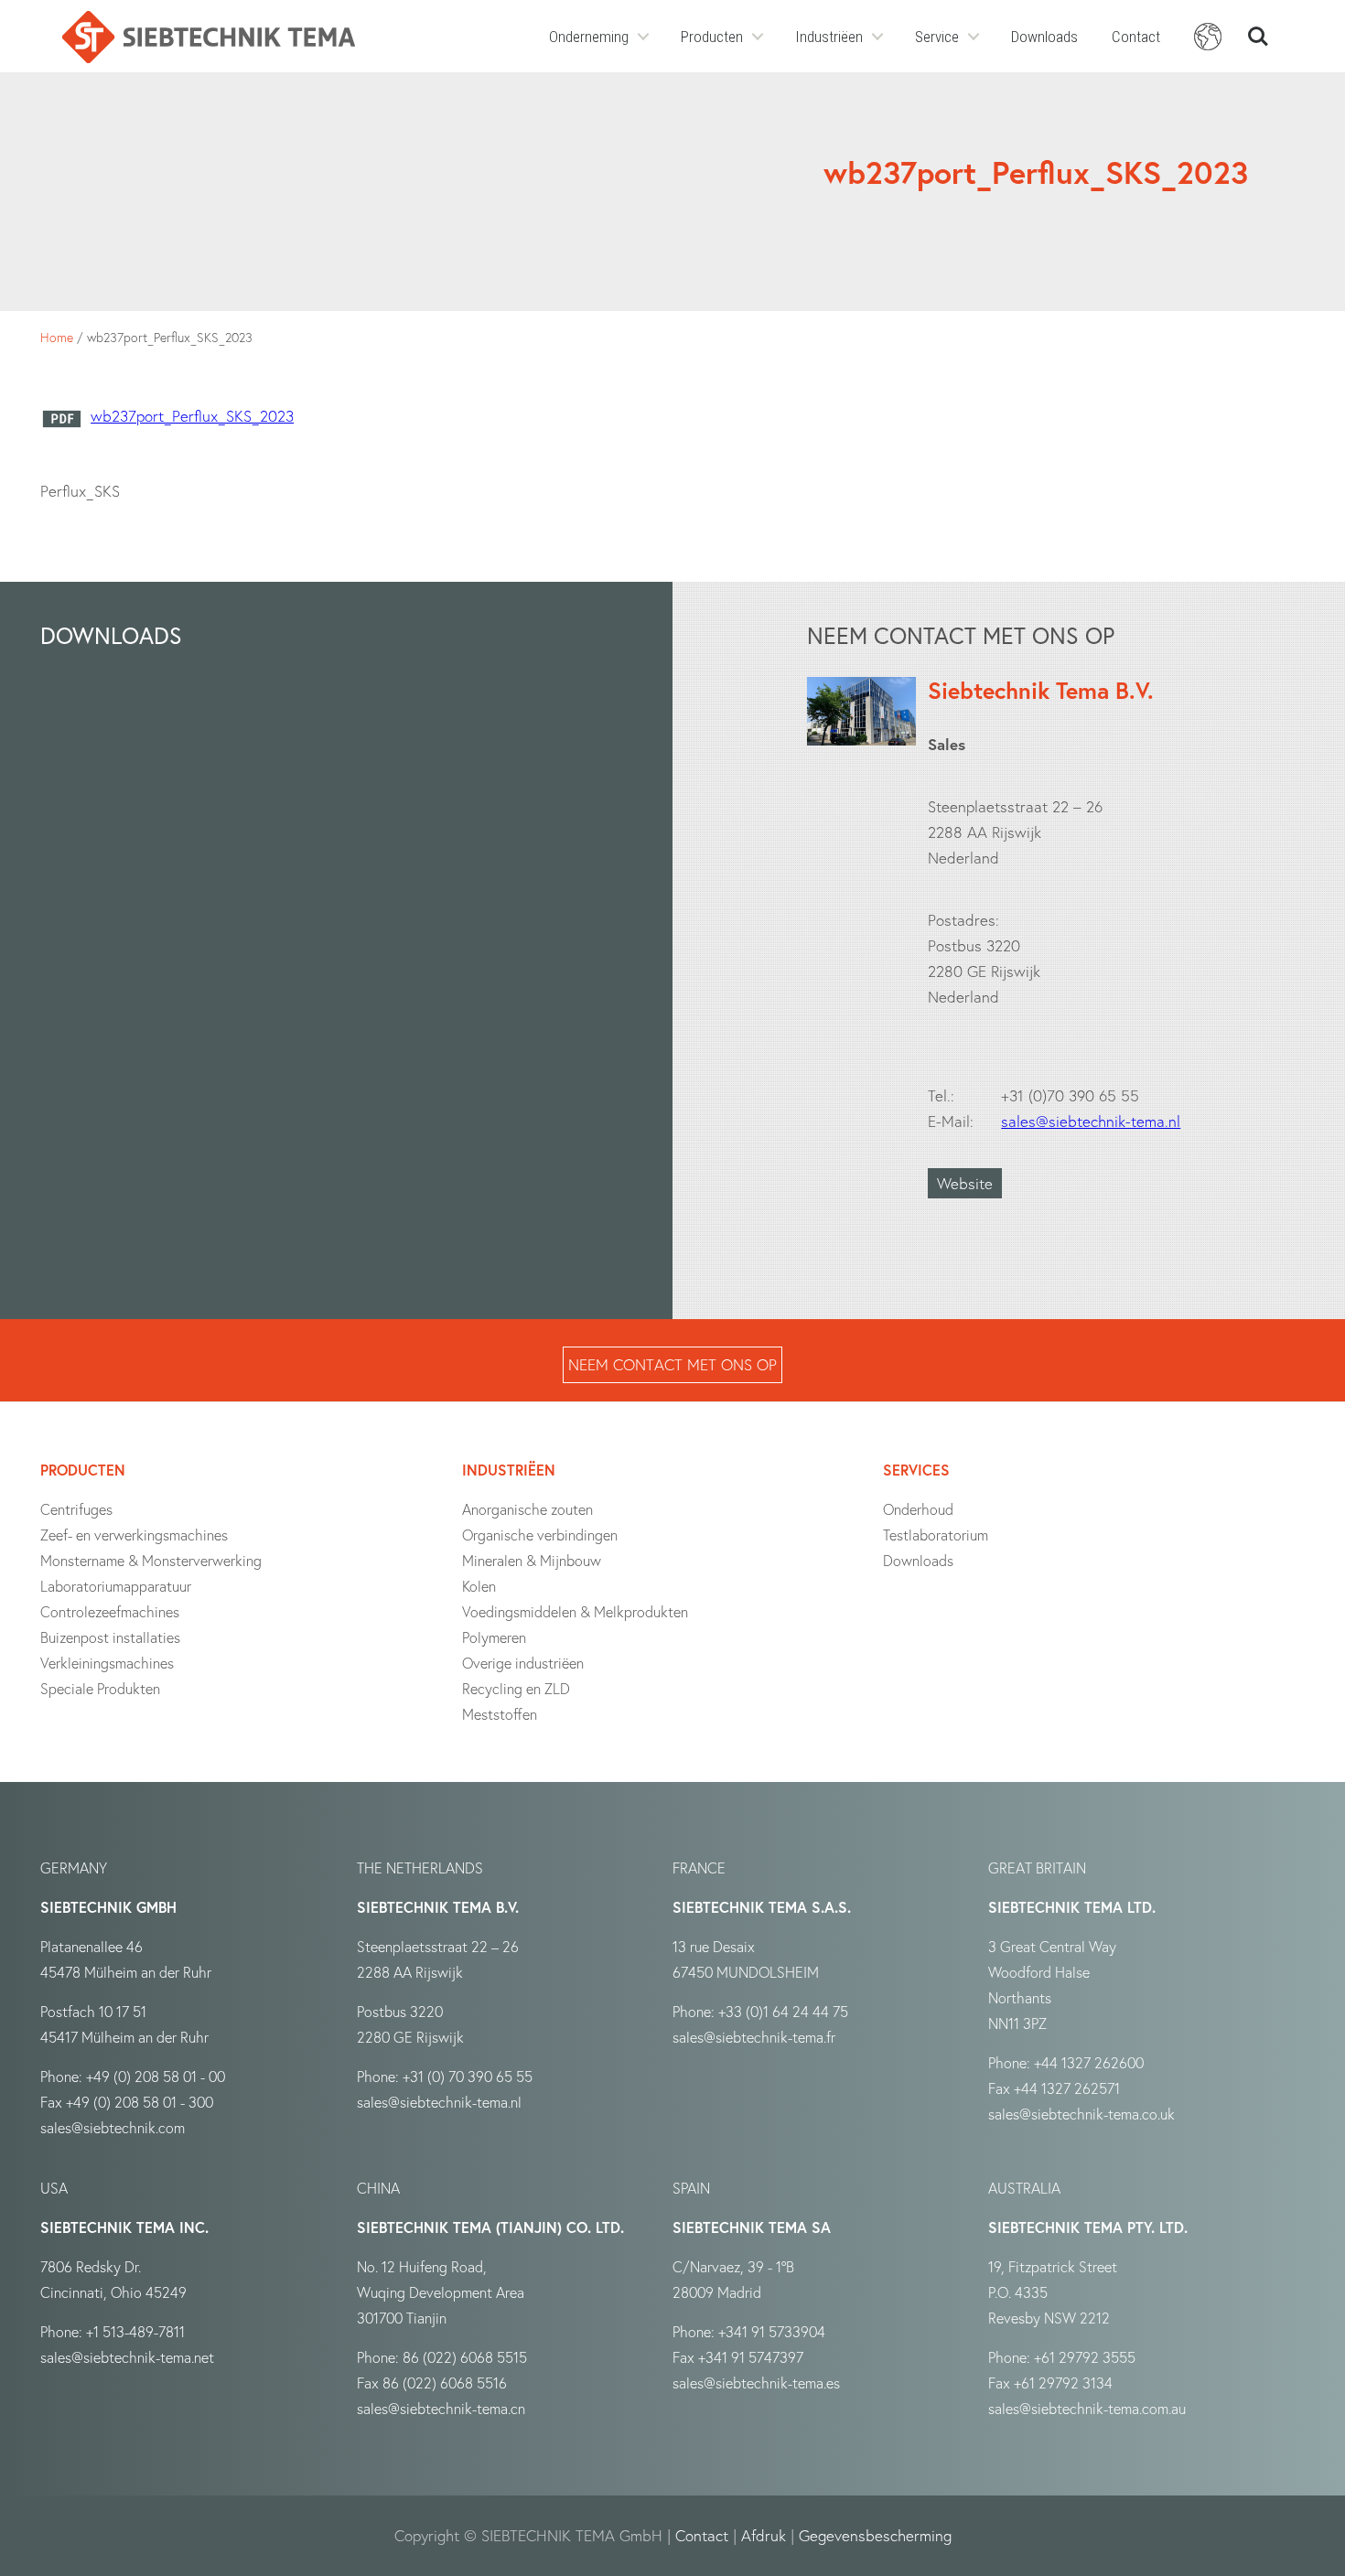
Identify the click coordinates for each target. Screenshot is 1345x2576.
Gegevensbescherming (875, 2535)
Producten (712, 37)
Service (937, 37)
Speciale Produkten (100, 1688)
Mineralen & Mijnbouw (532, 1560)
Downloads (1044, 37)
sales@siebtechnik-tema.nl (1091, 1121)
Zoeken (1258, 29)
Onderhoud (918, 1509)
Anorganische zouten (527, 1509)
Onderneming (589, 37)
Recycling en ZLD (516, 1688)
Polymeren (494, 1637)
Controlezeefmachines (110, 1611)
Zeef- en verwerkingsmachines (134, 1535)
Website (965, 1183)
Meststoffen (500, 1714)
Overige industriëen (523, 1663)
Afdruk (764, 2535)
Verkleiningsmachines (107, 1663)
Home (57, 337)
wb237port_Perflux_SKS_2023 (192, 416)
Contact (1136, 37)
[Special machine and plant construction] (209, 37)
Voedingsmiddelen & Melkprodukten (575, 1611)
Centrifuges (76, 1509)
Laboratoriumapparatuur (116, 1586)
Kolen (479, 1586)
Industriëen (829, 37)
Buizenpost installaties (110, 1637)
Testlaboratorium (936, 1535)
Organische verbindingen (540, 1535)
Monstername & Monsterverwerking (151, 1560)
